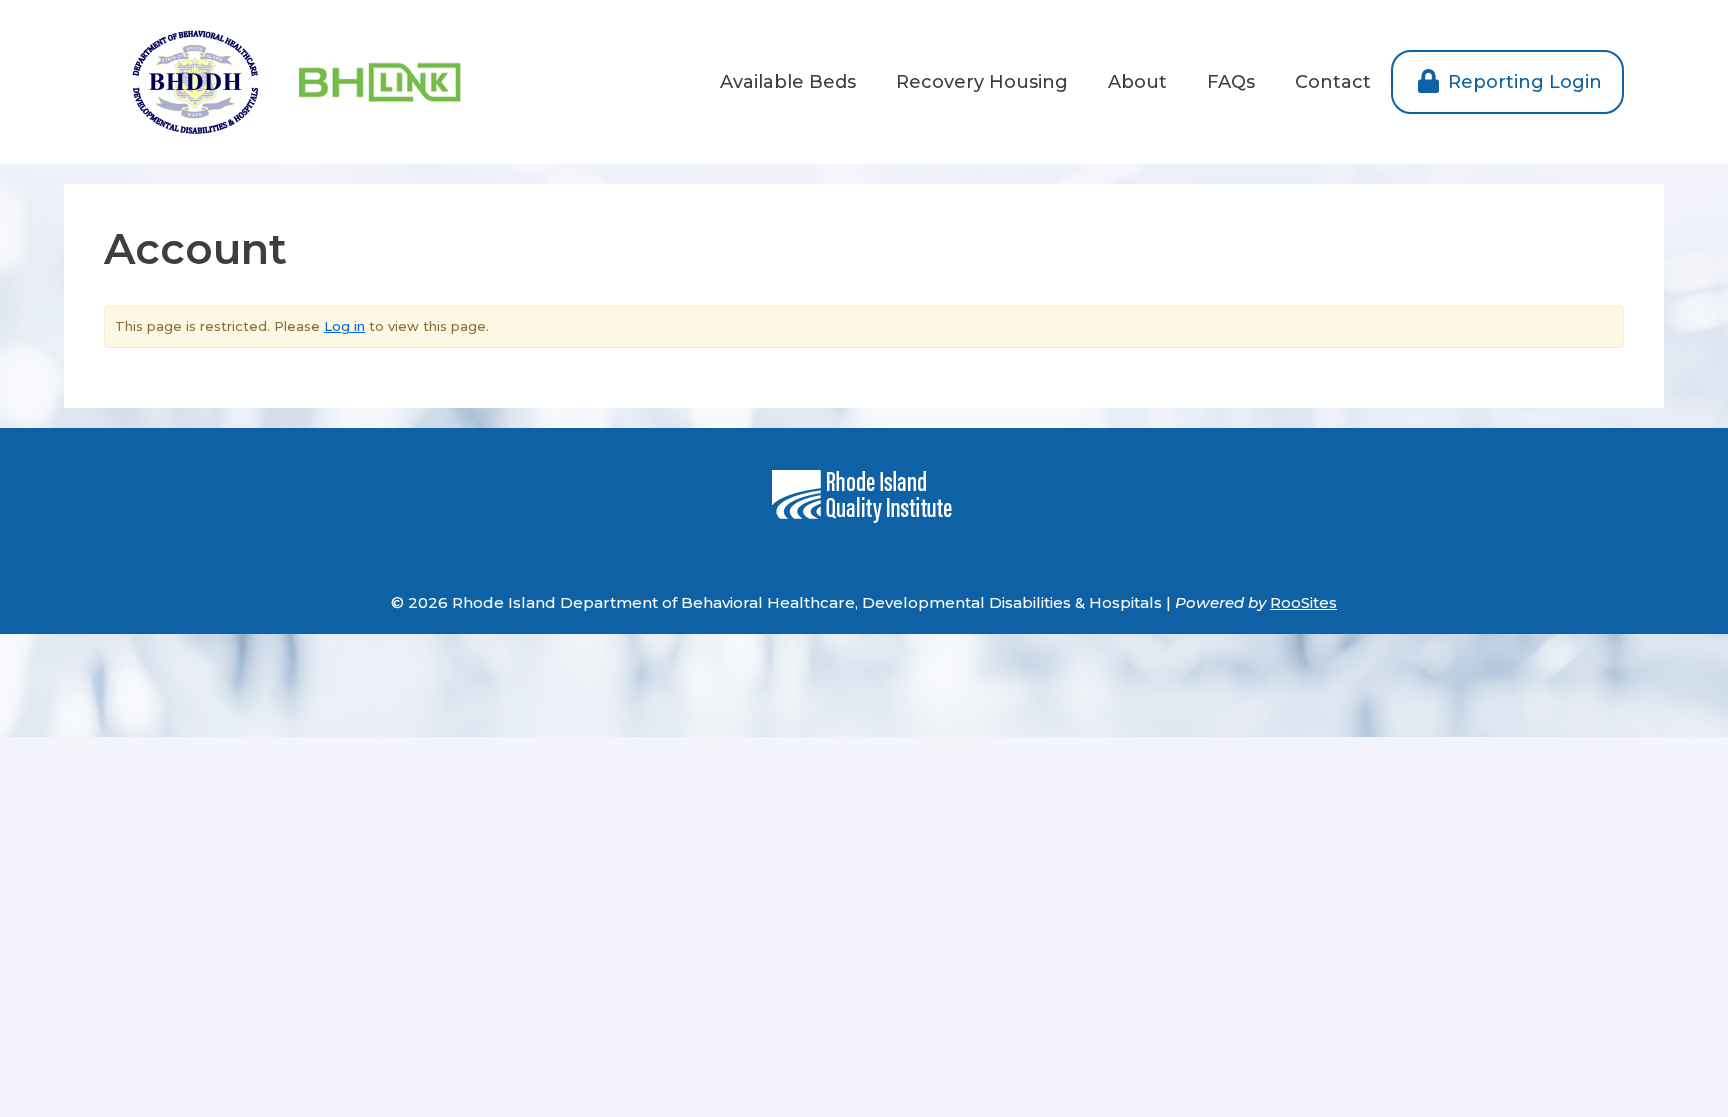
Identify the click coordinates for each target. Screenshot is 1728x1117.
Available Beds (788, 82)
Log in (344, 326)
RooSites (1303, 602)
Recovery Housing (982, 82)
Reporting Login (1522, 82)
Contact (1333, 82)
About (1137, 82)
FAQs (1231, 82)
